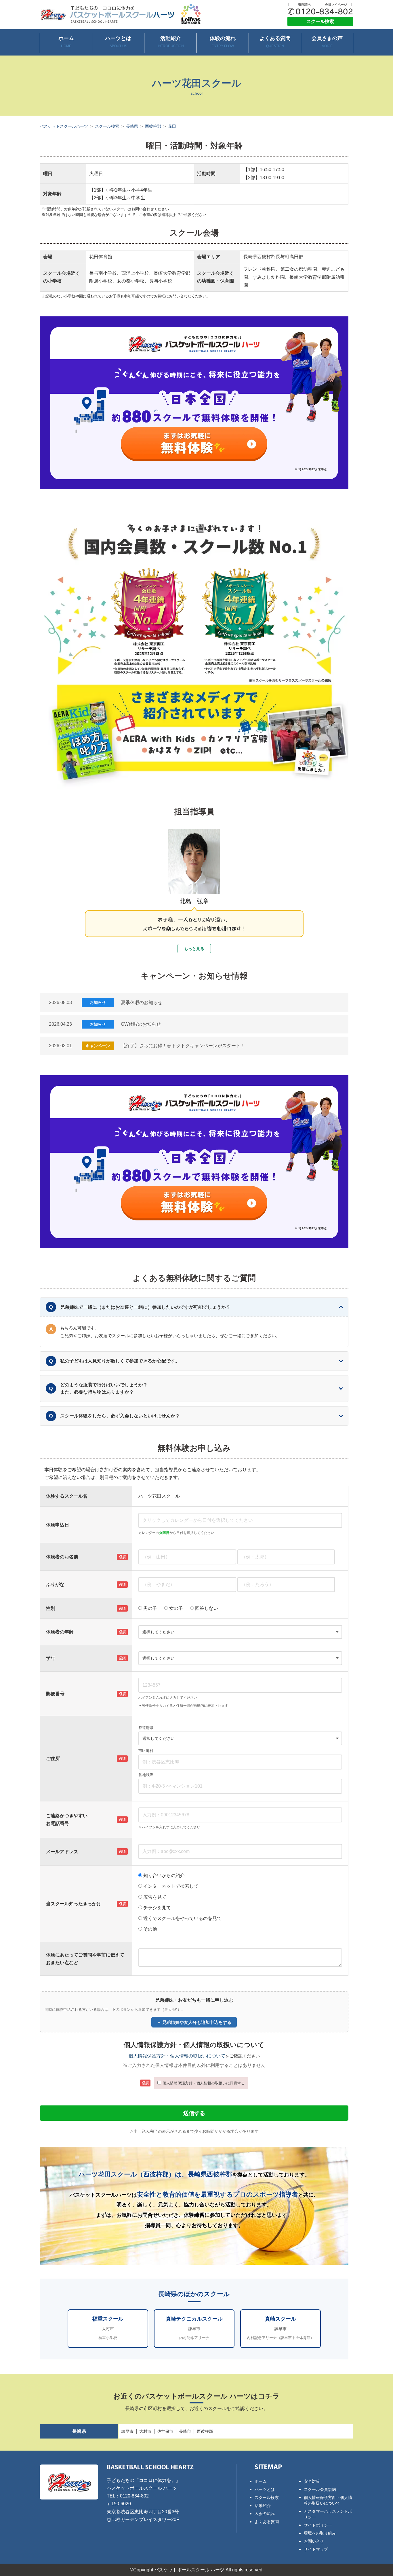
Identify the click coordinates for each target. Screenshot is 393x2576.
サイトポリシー (318, 2525)
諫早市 (127, 2431)
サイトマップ (316, 2549)
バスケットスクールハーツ (64, 126)
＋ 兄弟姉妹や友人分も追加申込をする (194, 2022)
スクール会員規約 (320, 2489)
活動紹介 (171, 42)
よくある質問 (275, 42)
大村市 (145, 2431)
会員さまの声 (327, 42)
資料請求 (304, 5)
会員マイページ (336, 5)
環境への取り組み (320, 2533)
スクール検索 (320, 21)
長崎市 (185, 2431)
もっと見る (194, 949)
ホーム (66, 42)
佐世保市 (165, 2431)
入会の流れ (265, 2514)
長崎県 (132, 126)
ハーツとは (118, 42)
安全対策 (312, 2481)
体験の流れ (223, 42)
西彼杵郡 (153, 126)
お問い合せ (314, 2541)
